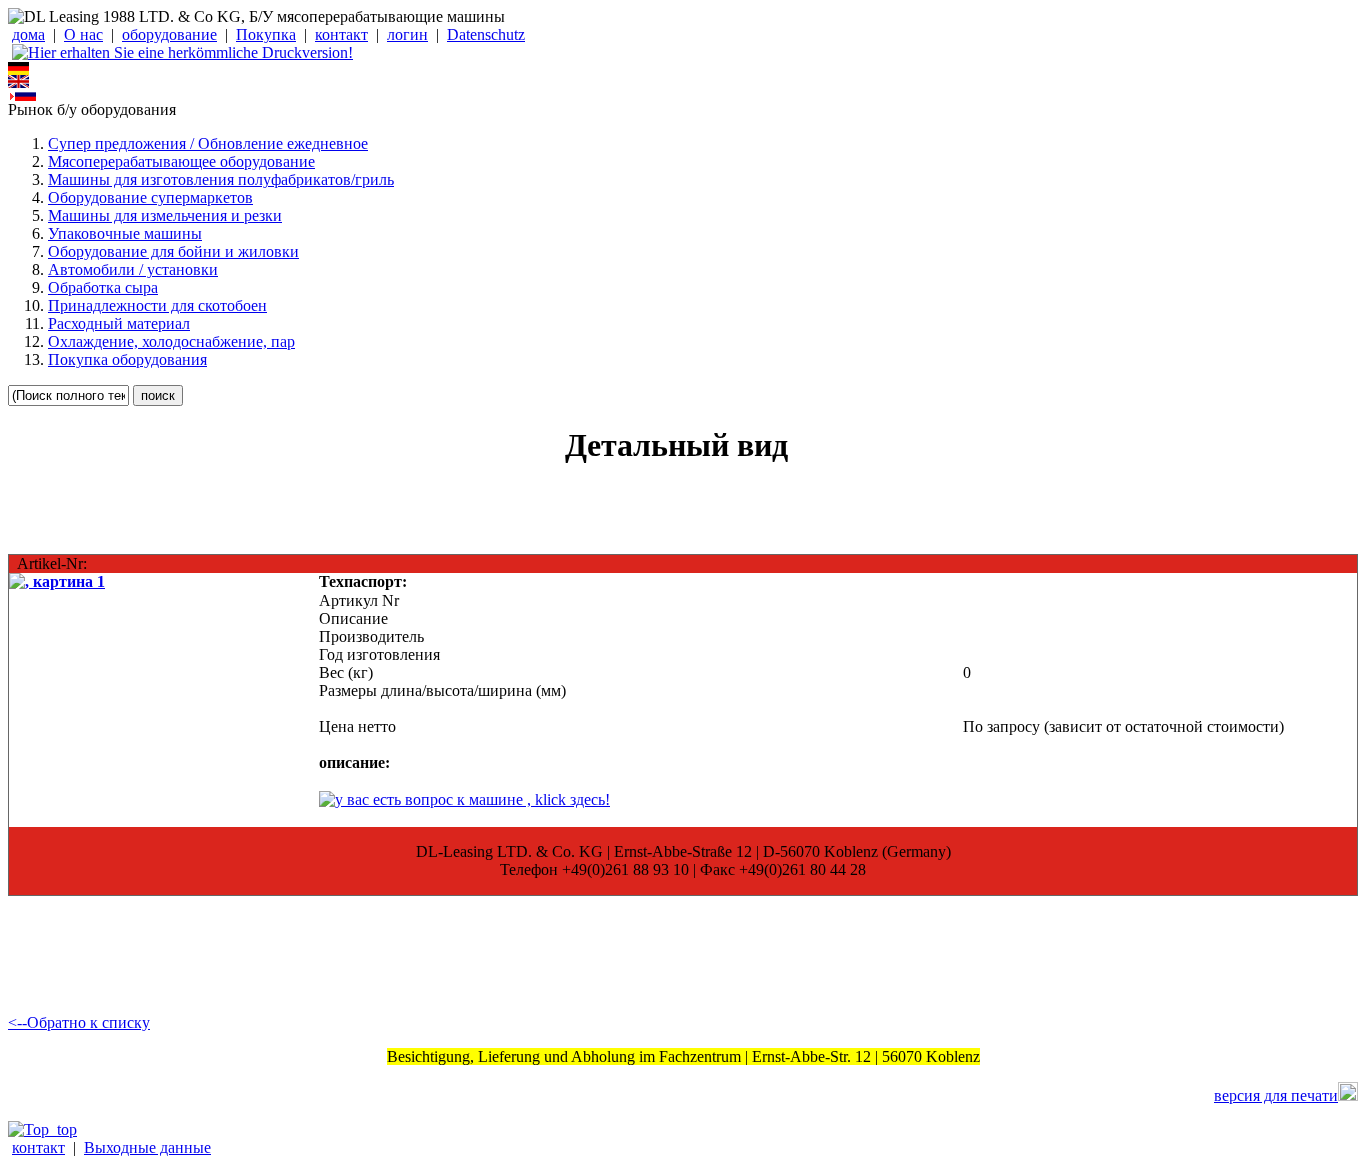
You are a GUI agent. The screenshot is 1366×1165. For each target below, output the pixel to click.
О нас (83, 34)
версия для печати (1276, 1095)
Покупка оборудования (127, 359)
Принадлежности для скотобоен (157, 305)
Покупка (266, 34)
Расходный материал (119, 323)
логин (407, 34)
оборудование (169, 34)
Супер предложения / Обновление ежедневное (208, 143)
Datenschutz (486, 34)
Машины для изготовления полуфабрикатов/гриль (221, 179)
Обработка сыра (103, 287)
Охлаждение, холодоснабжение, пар (171, 341)
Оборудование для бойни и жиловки (173, 251)
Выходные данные (147, 1147)
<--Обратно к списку (79, 1022)
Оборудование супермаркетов (150, 197)
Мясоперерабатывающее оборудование (181, 161)
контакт (341, 34)
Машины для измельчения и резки (165, 215)
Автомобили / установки (133, 269)
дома (28, 34)
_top (63, 1129)
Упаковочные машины (125, 233)
